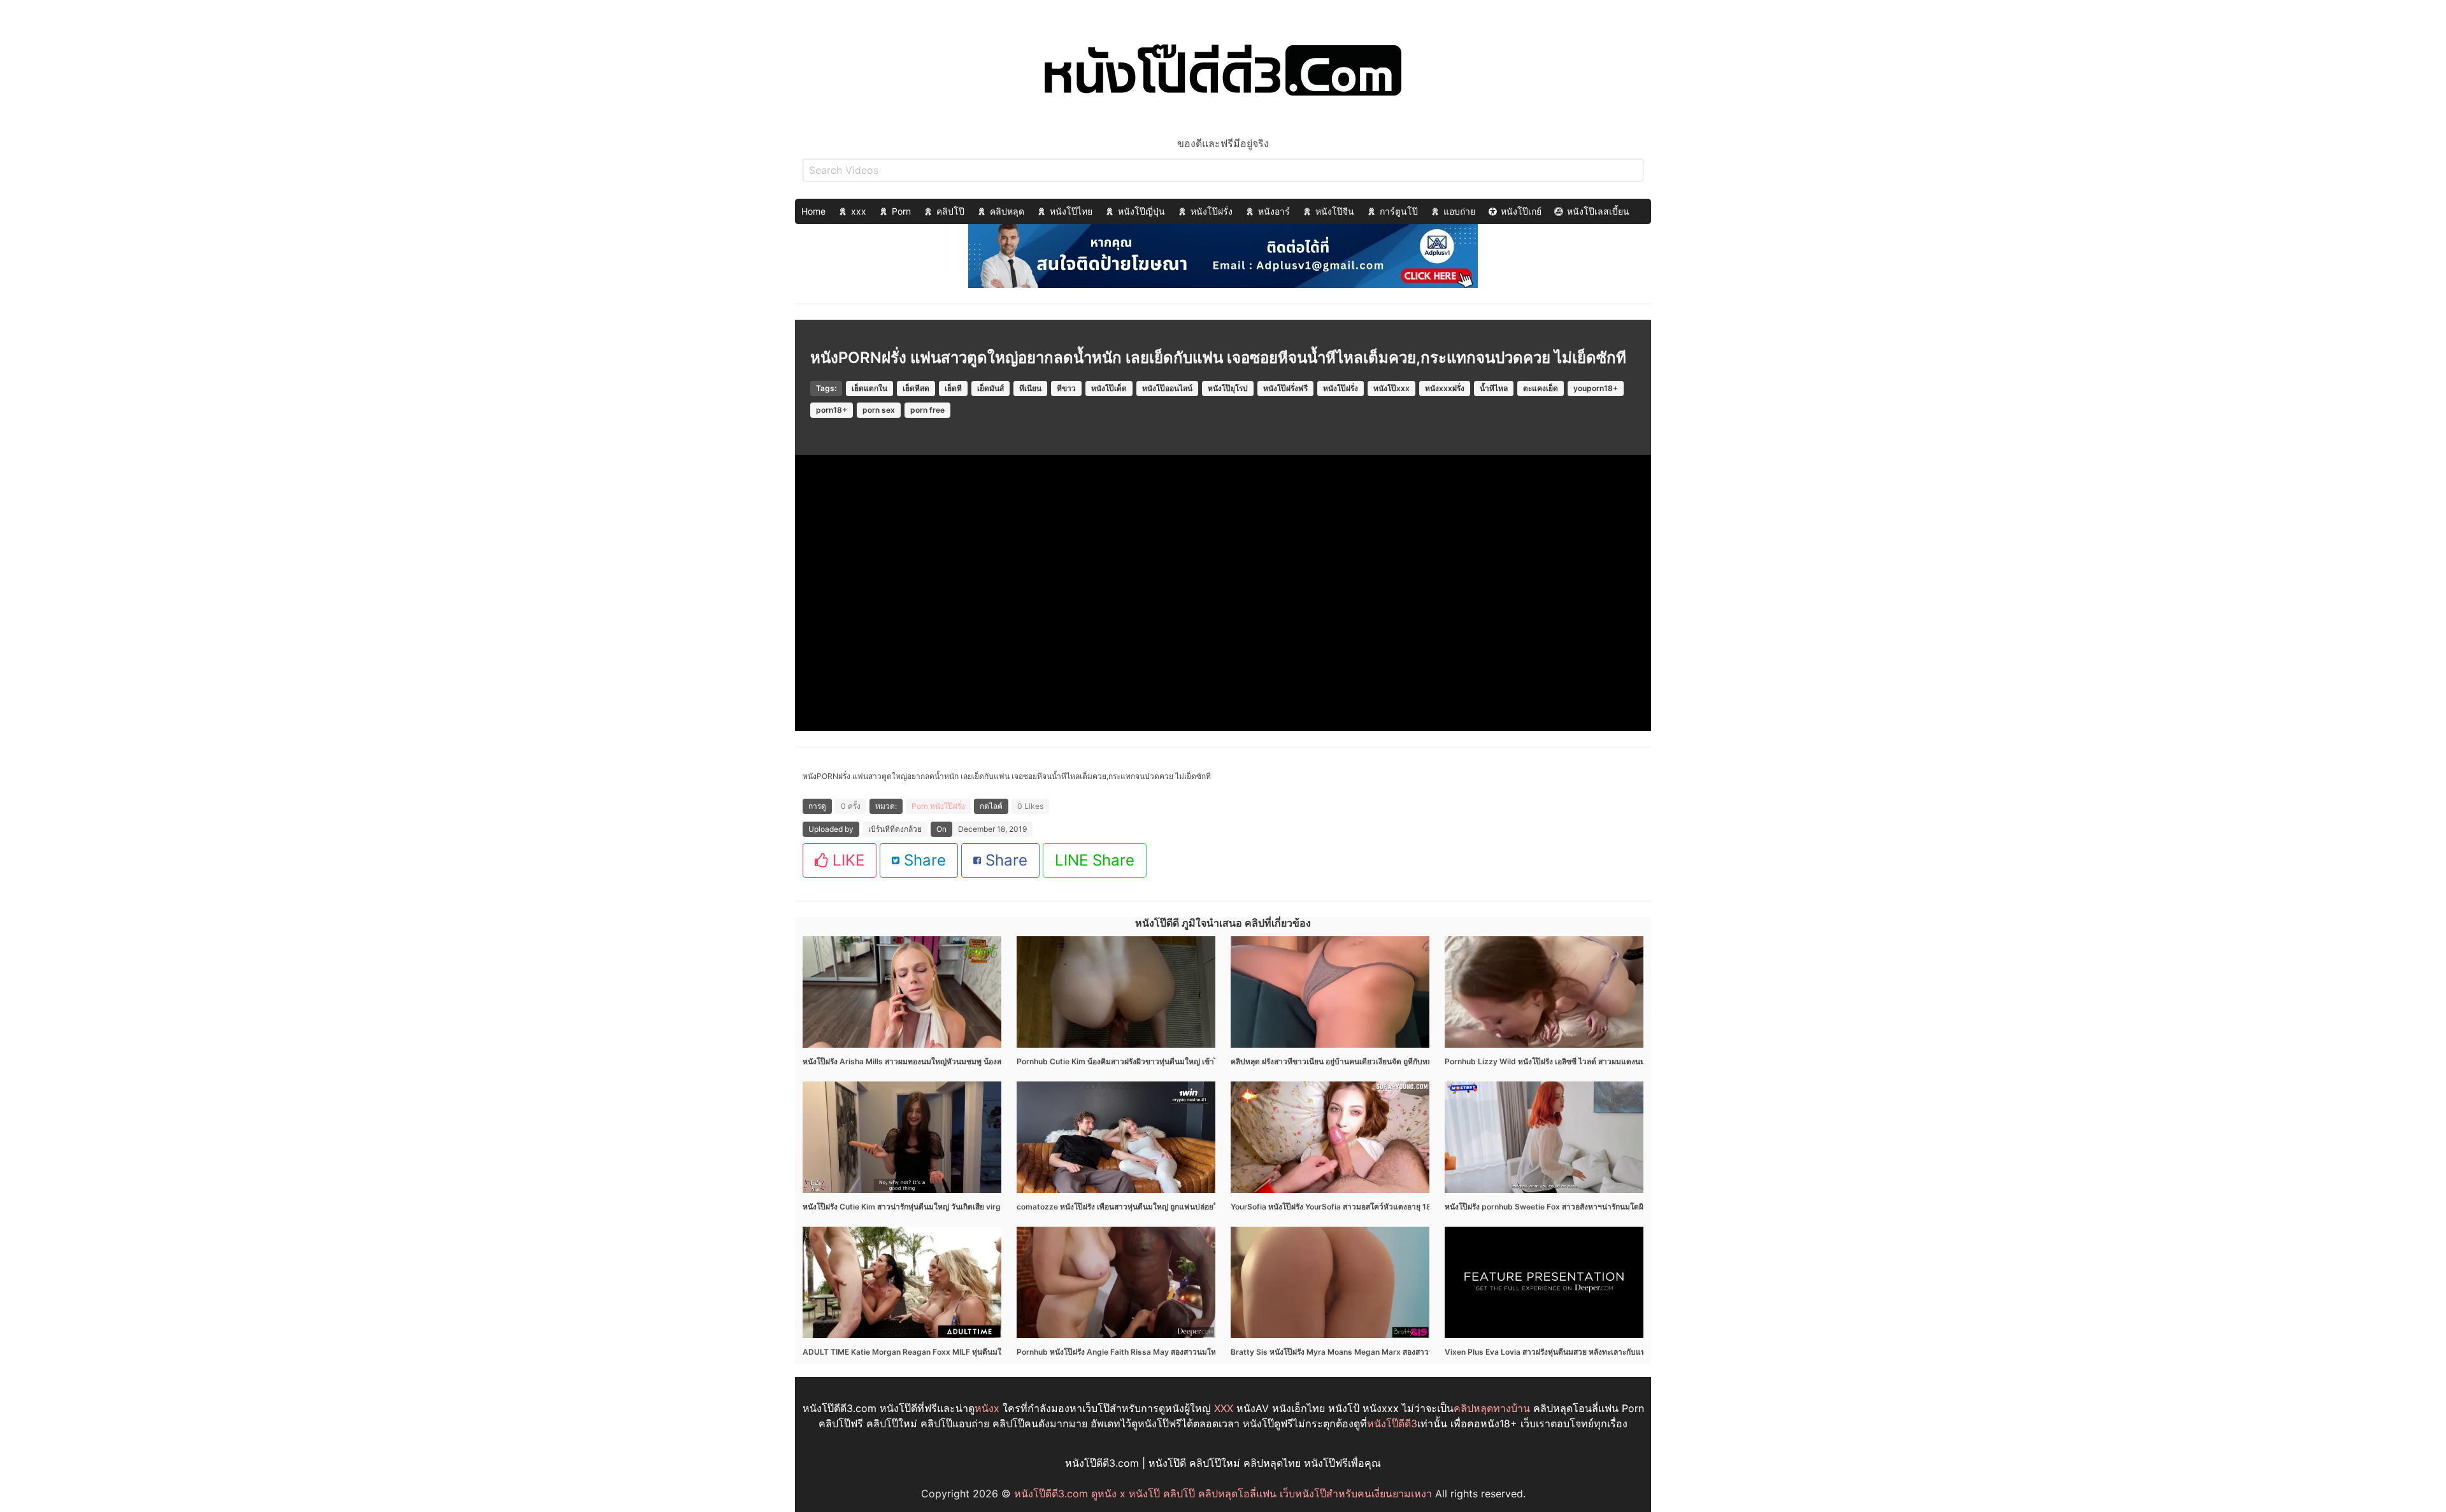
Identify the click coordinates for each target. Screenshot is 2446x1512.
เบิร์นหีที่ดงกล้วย (895, 829)
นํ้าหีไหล (1494, 388)
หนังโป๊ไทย (1071, 211)
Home (813, 211)
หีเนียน (1030, 388)
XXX (1224, 1408)
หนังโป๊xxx (1391, 388)
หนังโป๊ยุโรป (1228, 388)
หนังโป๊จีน (1335, 211)
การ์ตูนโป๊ (1399, 211)
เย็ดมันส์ (991, 388)
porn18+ (832, 410)
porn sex (879, 410)
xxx (859, 211)
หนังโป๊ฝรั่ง (1212, 211)
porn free (927, 410)
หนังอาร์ (1274, 211)
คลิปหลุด (1007, 211)
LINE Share (1095, 860)
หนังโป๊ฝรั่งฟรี (1285, 388)
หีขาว (1066, 388)
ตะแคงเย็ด (1541, 388)
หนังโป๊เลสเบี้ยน (1598, 211)
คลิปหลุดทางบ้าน (1492, 1408)
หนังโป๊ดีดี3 (1392, 1423)
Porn (901, 211)
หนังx (987, 1408)
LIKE (846, 860)
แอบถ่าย (1459, 211)
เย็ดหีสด (916, 388)
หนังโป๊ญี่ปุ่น (1141, 211)
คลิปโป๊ (950, 211)
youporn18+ (1596, 388)
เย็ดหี (953, 388)
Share (923, 860)
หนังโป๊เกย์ (1521, 211)
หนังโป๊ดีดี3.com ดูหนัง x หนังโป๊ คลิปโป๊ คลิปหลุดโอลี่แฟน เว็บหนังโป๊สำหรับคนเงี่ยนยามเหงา (1223, 1494)
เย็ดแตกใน (869, 388)
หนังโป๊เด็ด (1109, 388)
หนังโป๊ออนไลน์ (1167, 388)
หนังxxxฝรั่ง (1445, 388)
